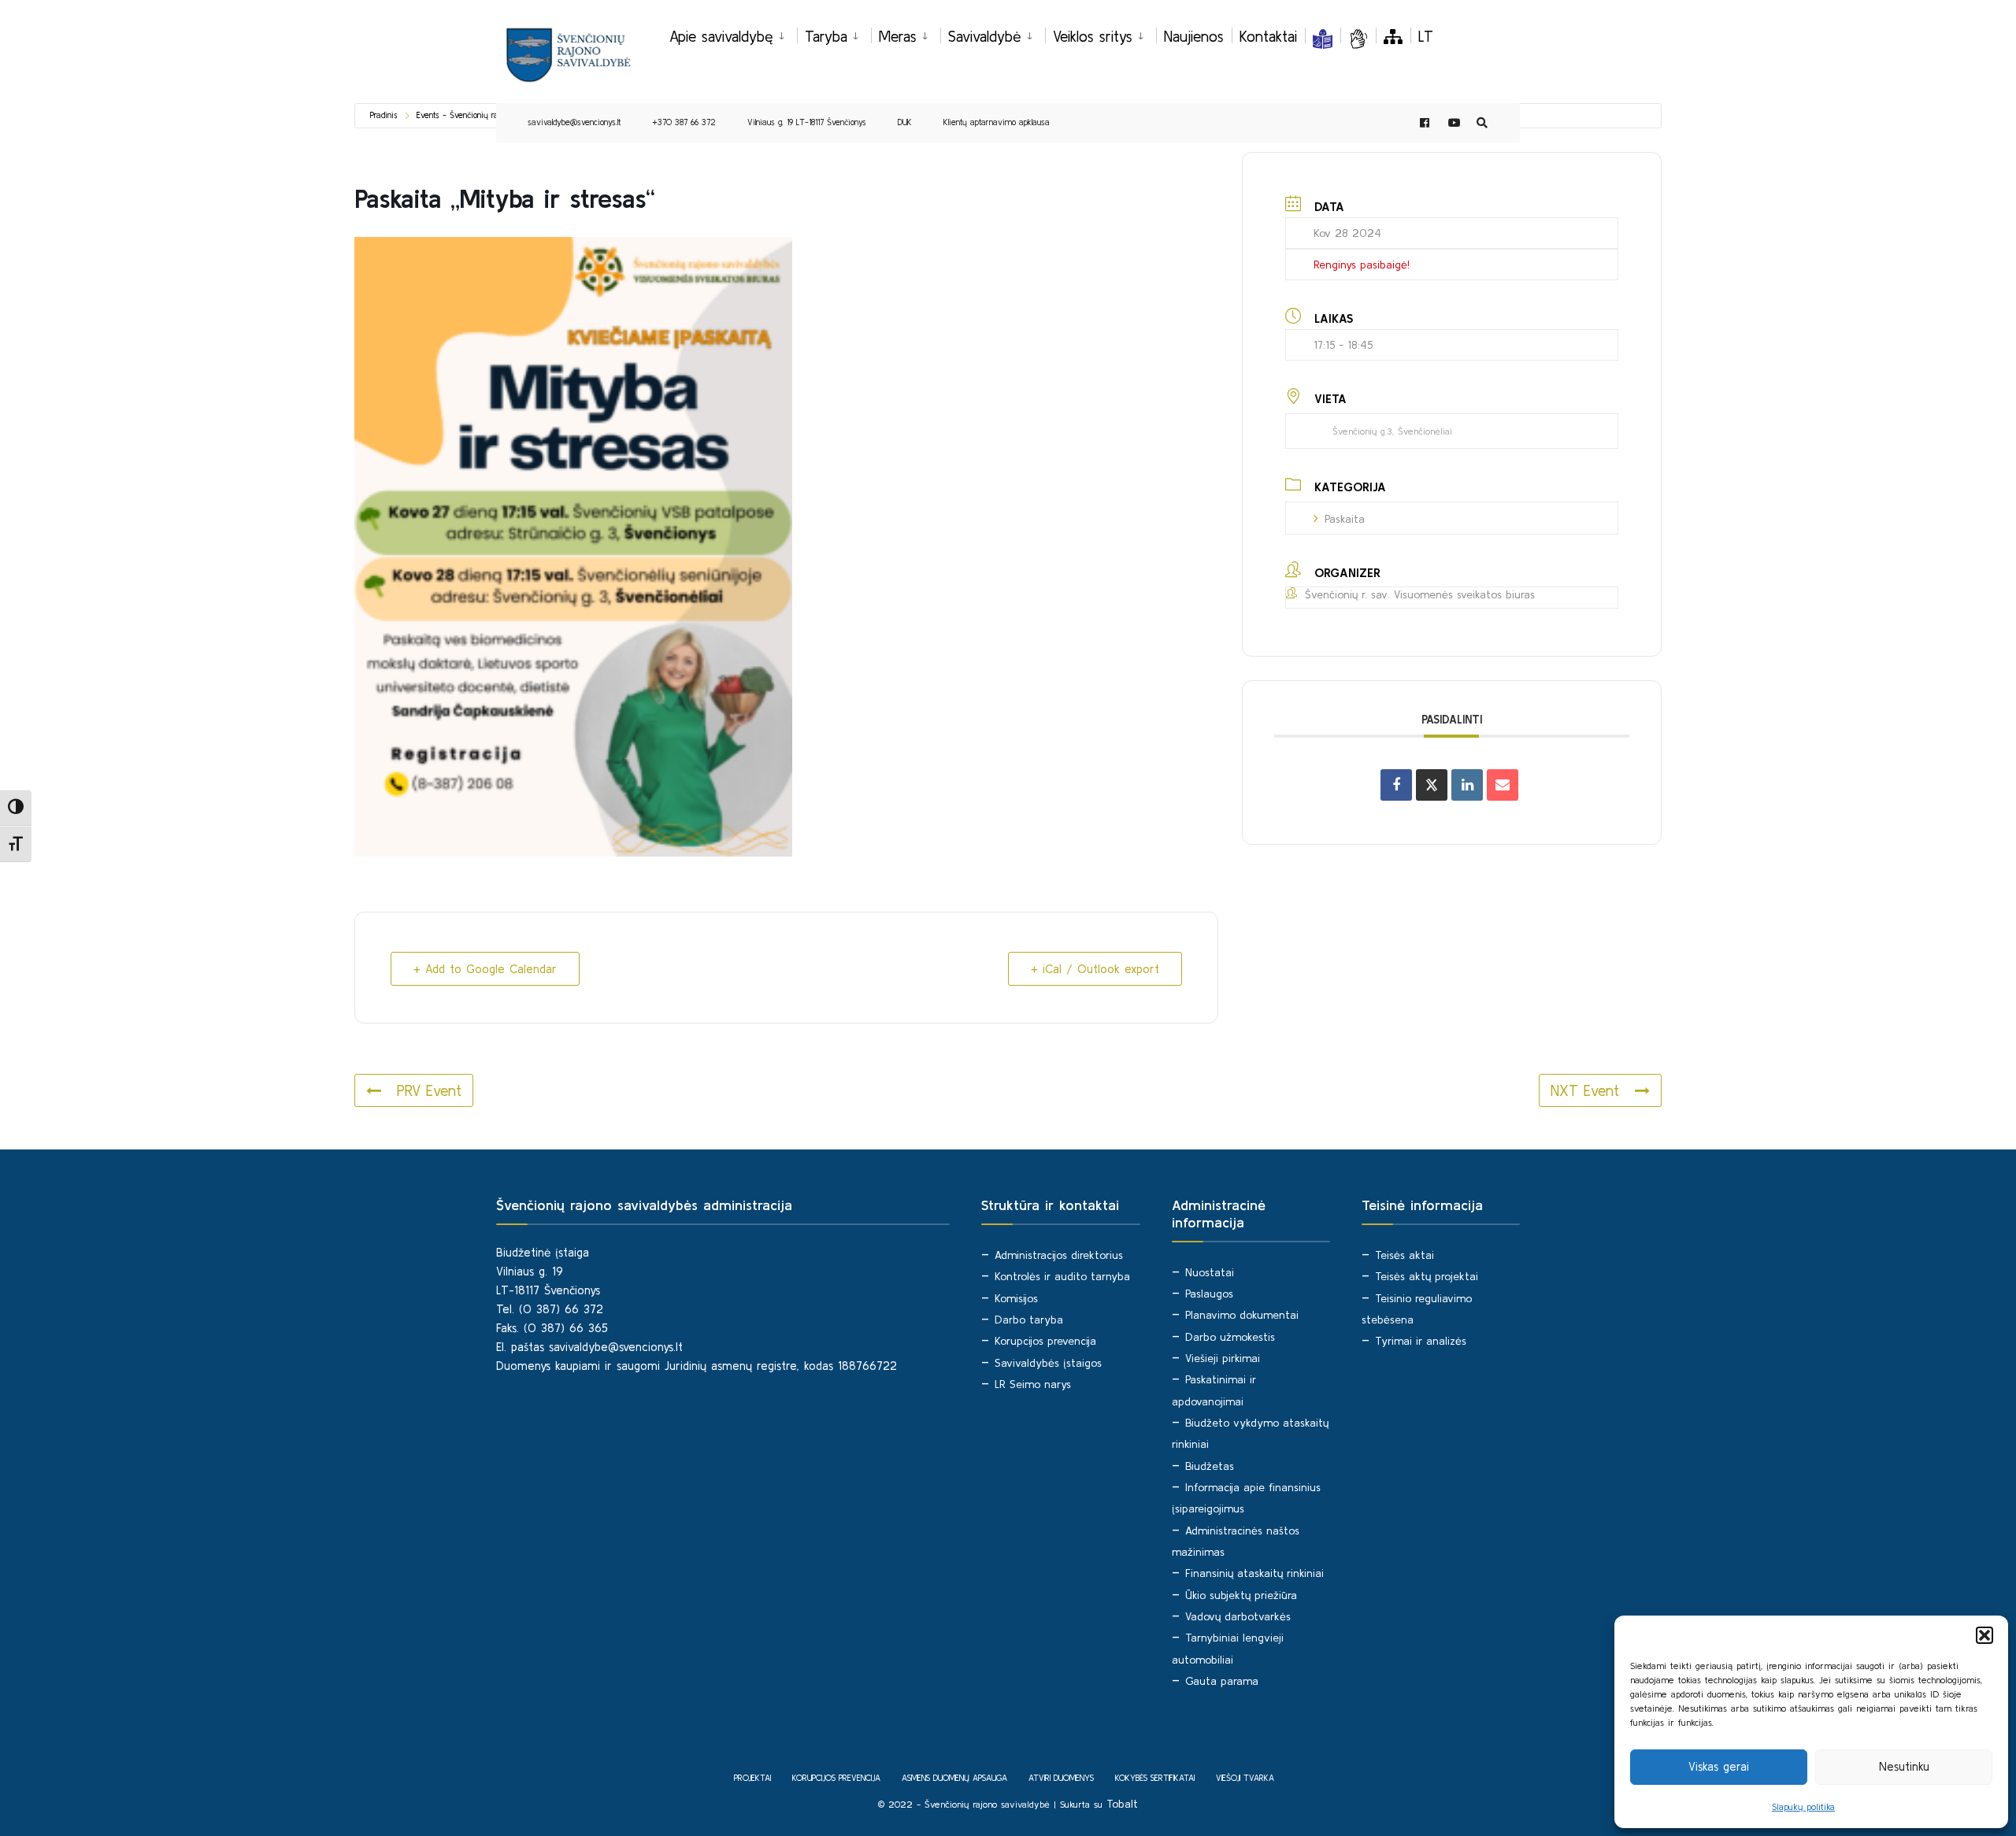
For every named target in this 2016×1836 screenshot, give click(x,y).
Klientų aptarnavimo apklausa (997, 122)
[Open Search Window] (1482, 123)
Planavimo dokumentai (1242, 1315)
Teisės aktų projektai (1427, 1276)
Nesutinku (1904, 1766)
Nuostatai (1210, 1272)
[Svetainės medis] (1393, 36)
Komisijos (1016, 1298)
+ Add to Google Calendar (485, 969)
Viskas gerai (1719, 1766)
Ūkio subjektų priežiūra (1241, 1595)
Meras (898, 36)
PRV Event (429, 1090)
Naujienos (1194, 36)
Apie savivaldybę (721, 36)
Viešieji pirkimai (1223, 1358)
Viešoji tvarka (1245, 1778)
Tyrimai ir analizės (1421, 1341)
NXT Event (1585, 1090)
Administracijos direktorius (1059, 1255)
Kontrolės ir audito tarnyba (1062, 1276)
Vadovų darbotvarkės (1238, 1616)
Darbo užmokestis (1230, 1337)
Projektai (752, 1778)
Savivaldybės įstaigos (1048, 1363)
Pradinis (384, 115)
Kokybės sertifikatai (1155, 1778)
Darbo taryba (1029, 1320)
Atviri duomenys (1061, 1778)
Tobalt (1122, 1804)
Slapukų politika (1803, 1806)
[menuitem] (733, 34)
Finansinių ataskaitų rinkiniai (1254, 1573)
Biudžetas (1210, 1466)
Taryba (826, 36)
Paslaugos (1209, 1294)
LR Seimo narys (1033, 1384)
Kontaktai (1268, 36)
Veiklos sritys (1093, 36)
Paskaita (1345, 519)
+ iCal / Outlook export (1095, 969)
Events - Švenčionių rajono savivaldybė (487, 115)
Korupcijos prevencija (1045, 1341)
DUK (905, 122)
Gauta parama (1222, 1681)
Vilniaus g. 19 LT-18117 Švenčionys (807, 122)
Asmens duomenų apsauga (954, 1778)
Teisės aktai (1405, 1255)
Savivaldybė (985, 36)
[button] (1984, 1635)
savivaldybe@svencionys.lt (574, 122)
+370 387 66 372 (684, 122)
